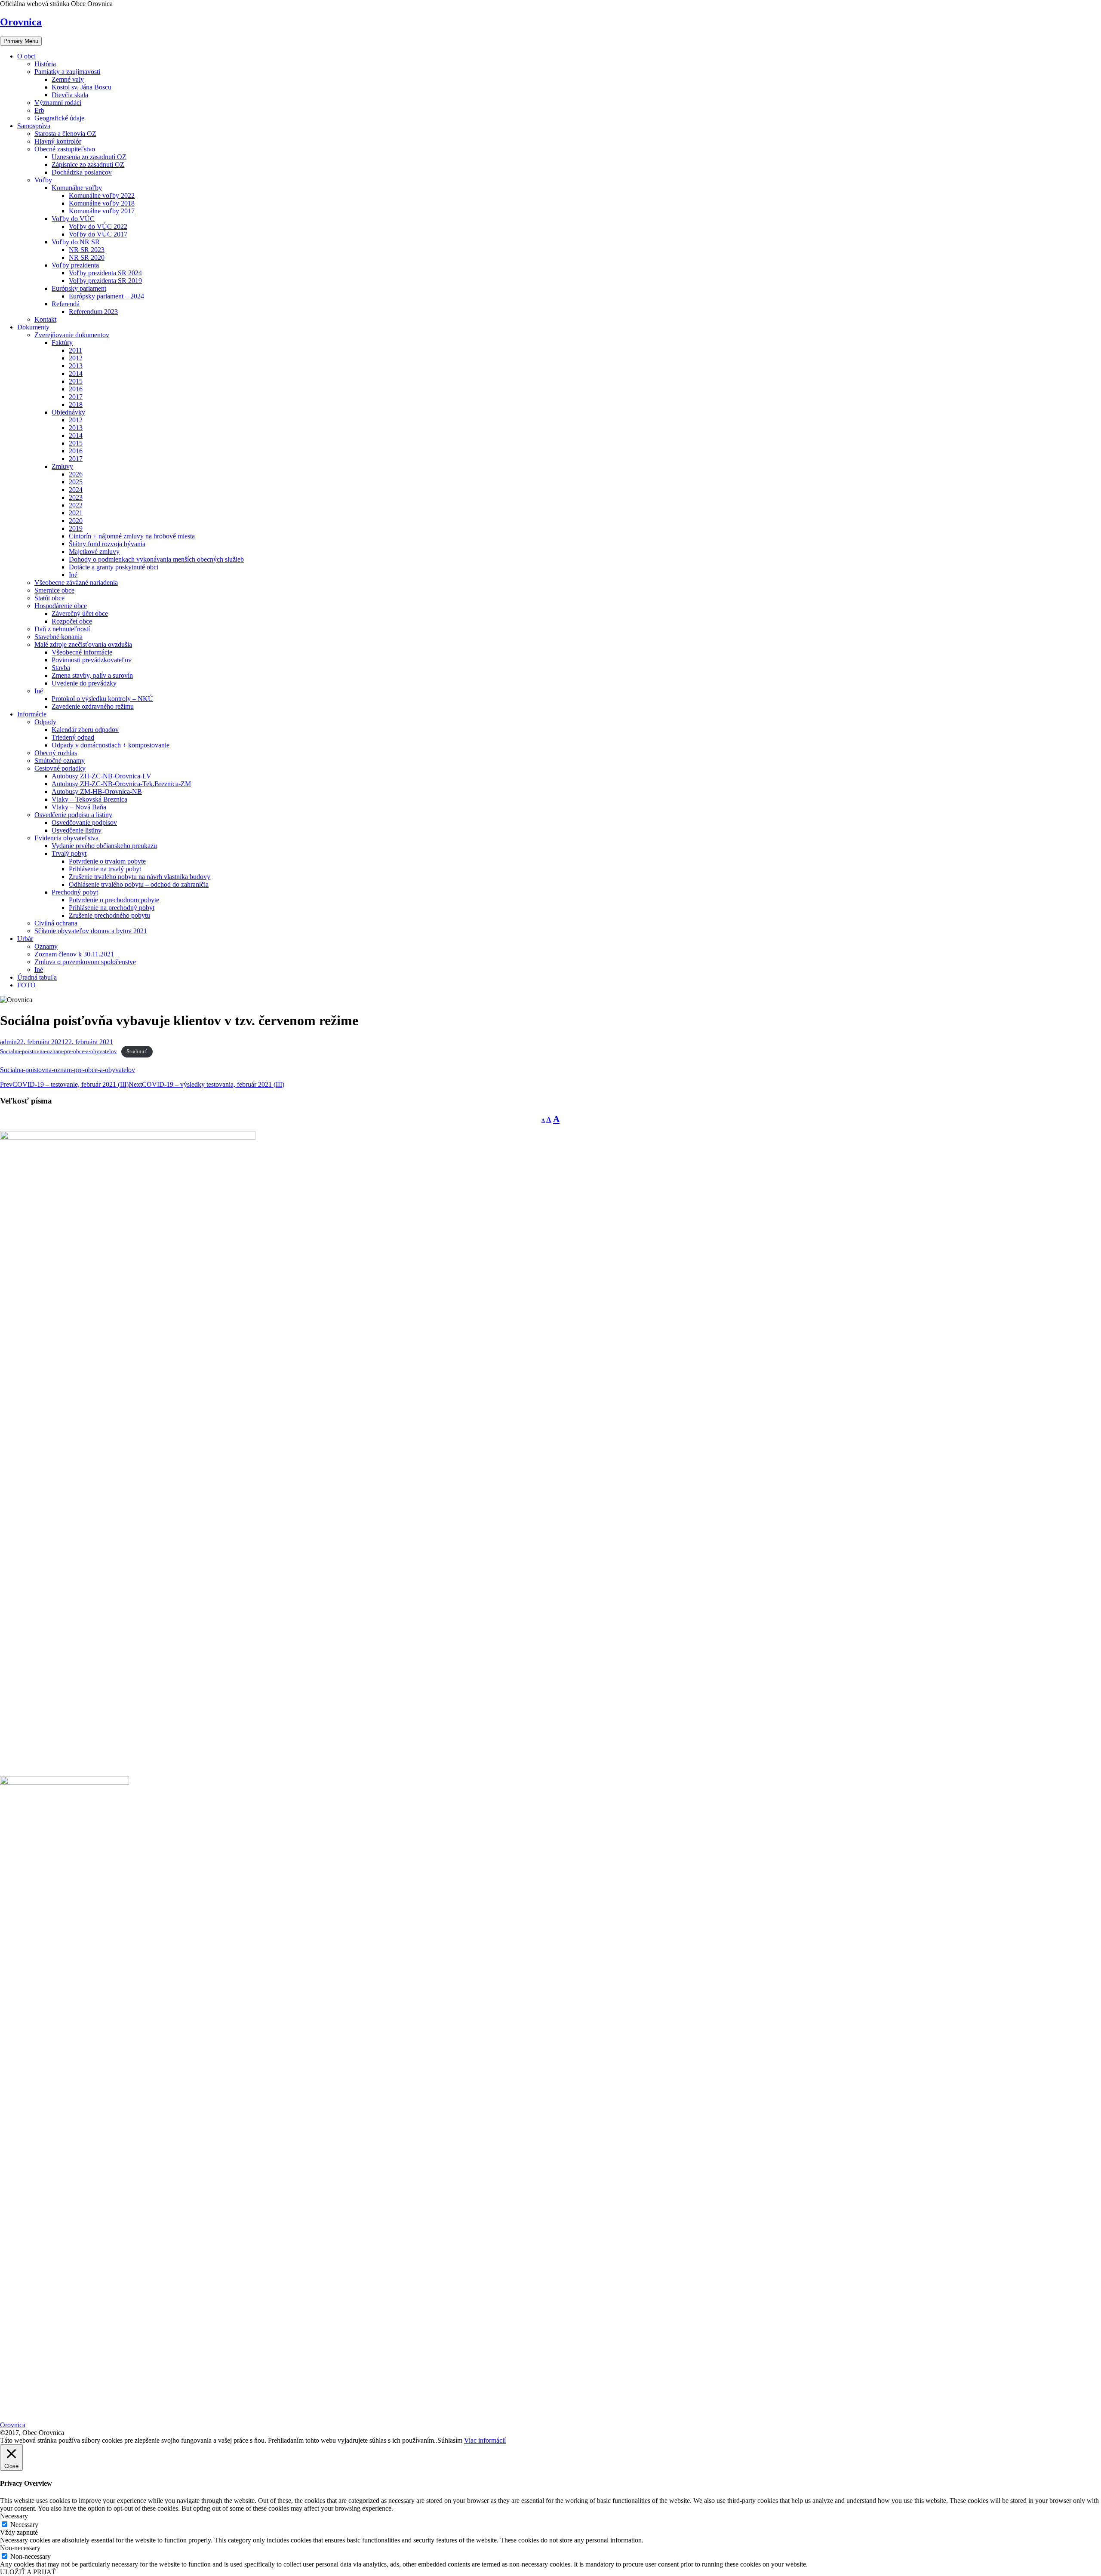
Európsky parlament (79, 288)
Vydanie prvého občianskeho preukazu (104, 846)
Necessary (24, 2525)
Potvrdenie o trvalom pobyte (107, 861)
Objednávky (68, 412)
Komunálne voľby (77, 188)
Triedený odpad (73, 737)
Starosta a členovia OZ (65, 134)
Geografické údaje (59, 118)
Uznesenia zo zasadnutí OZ (89, 157)
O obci (26, 56)
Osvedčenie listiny (77, 830)
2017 (76, 397)
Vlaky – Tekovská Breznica (89, 799)
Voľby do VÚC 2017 (98, 234)
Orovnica (21, 22)
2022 (76, 505)
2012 (76, 358)
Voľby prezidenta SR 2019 (105, 281)
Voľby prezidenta (75, 265)
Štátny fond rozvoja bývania (107, 544)
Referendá (66, 304)
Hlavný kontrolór (58, 141)
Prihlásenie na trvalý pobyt (105, 869)
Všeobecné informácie (82, 652)
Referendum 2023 (93, 312)
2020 (76, 521)
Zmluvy (62, 466)
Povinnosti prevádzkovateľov (92, 660)
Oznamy (46, 946)
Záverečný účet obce (80, 613)
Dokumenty (33, 327)
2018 (76, 404)
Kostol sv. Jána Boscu (81, 87)
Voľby (43, 180)
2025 (76, 482)
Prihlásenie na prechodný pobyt (112, 908)
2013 (76, 366)
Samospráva (34, 126)
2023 (76, 497)
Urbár (25, 939)
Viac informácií (485, 2440)
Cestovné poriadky (60, 768)
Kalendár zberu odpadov (85, 730)
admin (8, 1042)
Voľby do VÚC (73, 219)
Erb (39, 110)
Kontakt (45, 319)
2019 (76, 528)
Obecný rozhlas (56, 753)
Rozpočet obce (72, 621)
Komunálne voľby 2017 (102, 211)
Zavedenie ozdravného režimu (93, 706)
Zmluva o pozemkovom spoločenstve (85, 962)
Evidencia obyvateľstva (66, 838)
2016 (76, 389)
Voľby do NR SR (76, 242)
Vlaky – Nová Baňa (79, 807)
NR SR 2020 (87, 257)
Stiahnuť (137, 1051)
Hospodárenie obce (61, 606)
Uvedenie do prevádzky (84, 683)
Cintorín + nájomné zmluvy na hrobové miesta (132, 536)
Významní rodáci (58, 103)
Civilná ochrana (56, 923)
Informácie (32, 714)
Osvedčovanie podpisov (84, 822)
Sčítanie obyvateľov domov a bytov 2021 (91, 931)
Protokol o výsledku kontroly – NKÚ (102, 699)
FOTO (26, 985)
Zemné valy (68, 79)
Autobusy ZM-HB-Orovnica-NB (97, 792)
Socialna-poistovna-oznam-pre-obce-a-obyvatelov (58, 1051)
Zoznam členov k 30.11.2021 (74, 954)
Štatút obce (49, 598)
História (45, 64)
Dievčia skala (70, 95)
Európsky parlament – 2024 (106, 296)
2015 (76, 381)
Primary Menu (21, 41)
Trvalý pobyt (69, 853)
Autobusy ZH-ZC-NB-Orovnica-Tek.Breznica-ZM (121, 784)
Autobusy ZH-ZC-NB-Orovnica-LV (101, 776)
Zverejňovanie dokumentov (72, 335)
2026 (76, 474)
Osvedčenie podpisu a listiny (73, 815)
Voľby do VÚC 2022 (98, 226)
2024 (76, 490)
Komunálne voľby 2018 (102, 203)
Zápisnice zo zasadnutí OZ (88, 164)
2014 (76, 373)
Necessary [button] (14, 2516)
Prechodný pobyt (75, 892)
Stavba (61, 668)
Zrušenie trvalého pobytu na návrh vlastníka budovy (140, 877)
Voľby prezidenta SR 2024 (105, 273)
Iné (73, 575)
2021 (76, 513)
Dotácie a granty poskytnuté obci (114, 567)
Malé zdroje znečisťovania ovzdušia (83, 644)
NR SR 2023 (87, 250)
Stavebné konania (58, 637)
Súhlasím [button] (450, 2440)
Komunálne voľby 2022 (102, 195)
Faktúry (62, 343)
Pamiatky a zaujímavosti (67, 72)
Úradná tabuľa (37, 977)
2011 (75, 350)
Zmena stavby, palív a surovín (92, 675)
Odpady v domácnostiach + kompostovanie (111, 745)
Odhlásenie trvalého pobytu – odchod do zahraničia (139, 884)
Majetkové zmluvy (94, 552)
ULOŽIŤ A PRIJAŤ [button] (28, 2572)
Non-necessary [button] (20, 2548)
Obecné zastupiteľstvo (65, 149)
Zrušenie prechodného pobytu (109, 915)
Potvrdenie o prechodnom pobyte (114, 900)
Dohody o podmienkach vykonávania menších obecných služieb (156, 559)
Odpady (45, 722)
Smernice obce (54, 590)
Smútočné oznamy (60, 761)
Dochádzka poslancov (82, 172)
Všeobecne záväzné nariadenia (76, 583)
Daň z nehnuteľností (62, 629)
